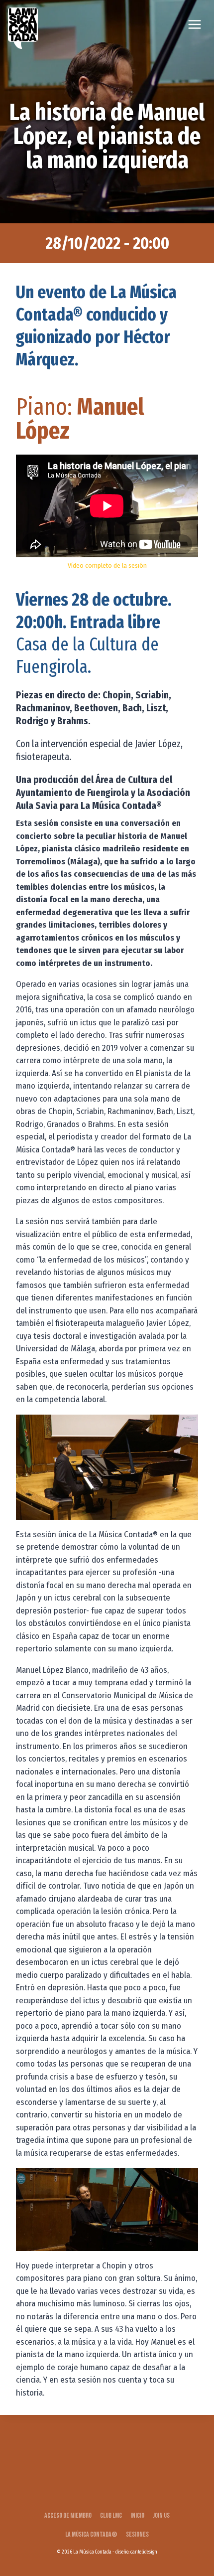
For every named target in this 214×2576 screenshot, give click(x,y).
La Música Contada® (91, 2534)
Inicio (137, 2515)
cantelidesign (144, 2552)
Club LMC (111, 2515)
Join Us (161, 2515)
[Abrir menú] (194, 24)
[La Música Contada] (23, 28)
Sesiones (137, 2534)
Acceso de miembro (68, 2515)
